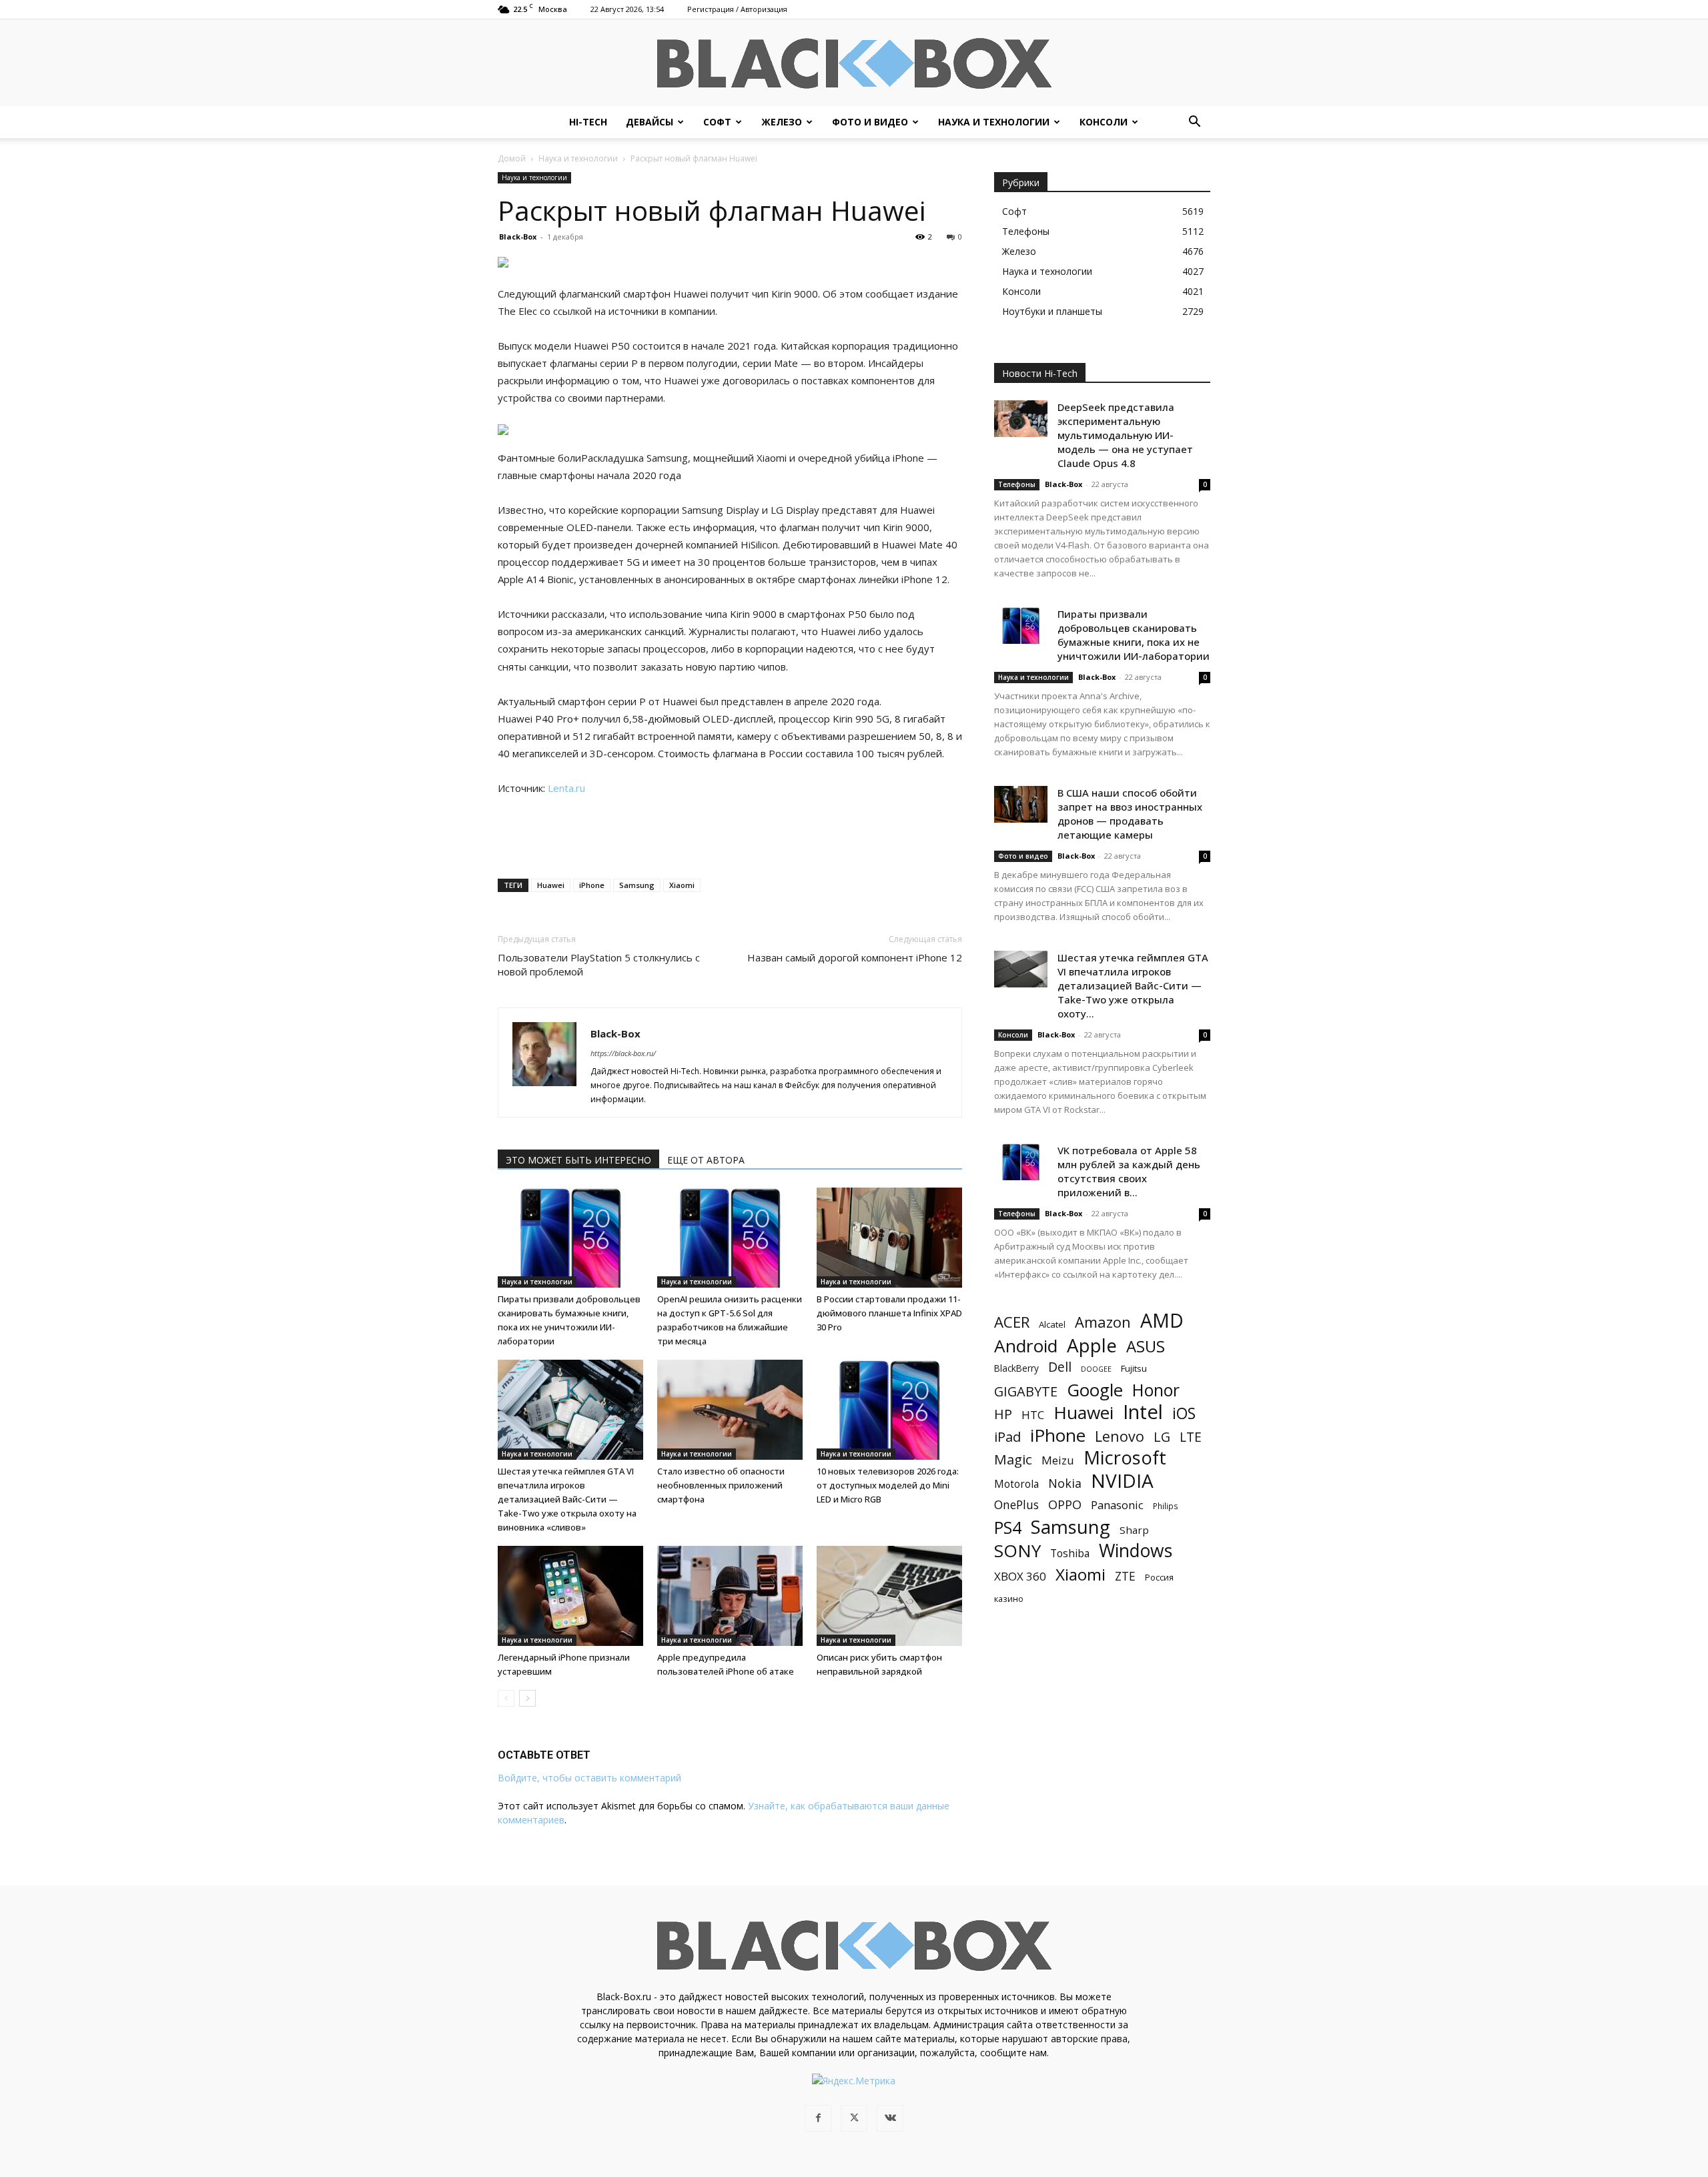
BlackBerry (1016, 1368)
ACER (1012, 1322)
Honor (1156, 1390)
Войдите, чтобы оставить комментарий (589, 1778)
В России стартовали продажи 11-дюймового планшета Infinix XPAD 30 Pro (889, 1313)
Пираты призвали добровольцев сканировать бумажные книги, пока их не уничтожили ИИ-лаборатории (1134, 635)
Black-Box (518, 237)
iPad (1007, 1437)
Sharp (1134, 1530)
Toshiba (1070, 1554)
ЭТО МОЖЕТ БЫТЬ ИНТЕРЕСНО (578, 1160)
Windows (1136, 1551)
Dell (1060, 1367)
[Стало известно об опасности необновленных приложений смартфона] (730, 1410)
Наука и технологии (994, 122)
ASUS (1146, 1346)
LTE (1191, 1437)
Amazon (1103, 1322)
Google (1095, 1390)
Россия (1159, 1577)
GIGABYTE (1026, 1391)
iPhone (592, 885)
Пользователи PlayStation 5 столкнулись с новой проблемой (599, 964)
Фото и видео (870, 122)
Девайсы (650, 122)
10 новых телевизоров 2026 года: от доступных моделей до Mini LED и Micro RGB (888, 1485)
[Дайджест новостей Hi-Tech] (854, 64)
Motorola (1016, 1484)
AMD (1162, 1321)
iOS (1184, 1413)
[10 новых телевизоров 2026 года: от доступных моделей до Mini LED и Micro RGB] (889, 1410)
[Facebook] (818, 2118)
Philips (1166, 1506)
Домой (512, 158)
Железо (782, 122)
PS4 (1008, 1528)
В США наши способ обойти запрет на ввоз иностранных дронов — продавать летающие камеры (1130, 814)
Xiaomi (682, 885)
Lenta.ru (566, 788)
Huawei (551, 885)
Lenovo (1120, 1436)
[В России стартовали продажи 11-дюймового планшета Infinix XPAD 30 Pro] (889, 1238)
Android (1026, 1346)
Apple (1092, 1345)
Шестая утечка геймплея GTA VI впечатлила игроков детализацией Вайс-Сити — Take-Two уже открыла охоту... (1133, 985)
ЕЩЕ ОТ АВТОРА (706, 1160)
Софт (717, 122)
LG (1162, 1437)
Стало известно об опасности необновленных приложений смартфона (721, 1485)
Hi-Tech (588, 122)
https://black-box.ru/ (623, 1053)
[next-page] (527, 1698)
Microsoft (1125, 1457)
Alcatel (1052, 1324)
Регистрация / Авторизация (737, 9)
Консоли (1104, 122)
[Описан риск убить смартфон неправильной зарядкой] (889, 1596)
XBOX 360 (1020, 1576)
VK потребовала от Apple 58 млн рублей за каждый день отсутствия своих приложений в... (1129, 1171)
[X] (854, 2118)
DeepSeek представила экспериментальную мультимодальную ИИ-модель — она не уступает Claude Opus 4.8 (1125, 435)
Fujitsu (1134, 1368)
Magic (1013, 1459)
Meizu (1058, 1460)
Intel (1143, 1412)
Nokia (1065, 1483)
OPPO (1065, 1505)
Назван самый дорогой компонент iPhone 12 (855, 957)
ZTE (1125, 1576)
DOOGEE (1096, 1369)
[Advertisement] (730, 834)
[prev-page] (506, 1698)
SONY (1017, 1551)
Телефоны (1017, 484)
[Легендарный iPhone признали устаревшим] (570, 1596)
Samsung (637, 885)
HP (1003, 1414)
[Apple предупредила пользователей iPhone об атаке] (730, 1596)
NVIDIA (1122, 1481)
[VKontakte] (890, 2118)
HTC (1033, 1415)
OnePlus (1016, 1505)
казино (1009, 1599)
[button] (1194, 123)
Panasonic (1117, 1505)
